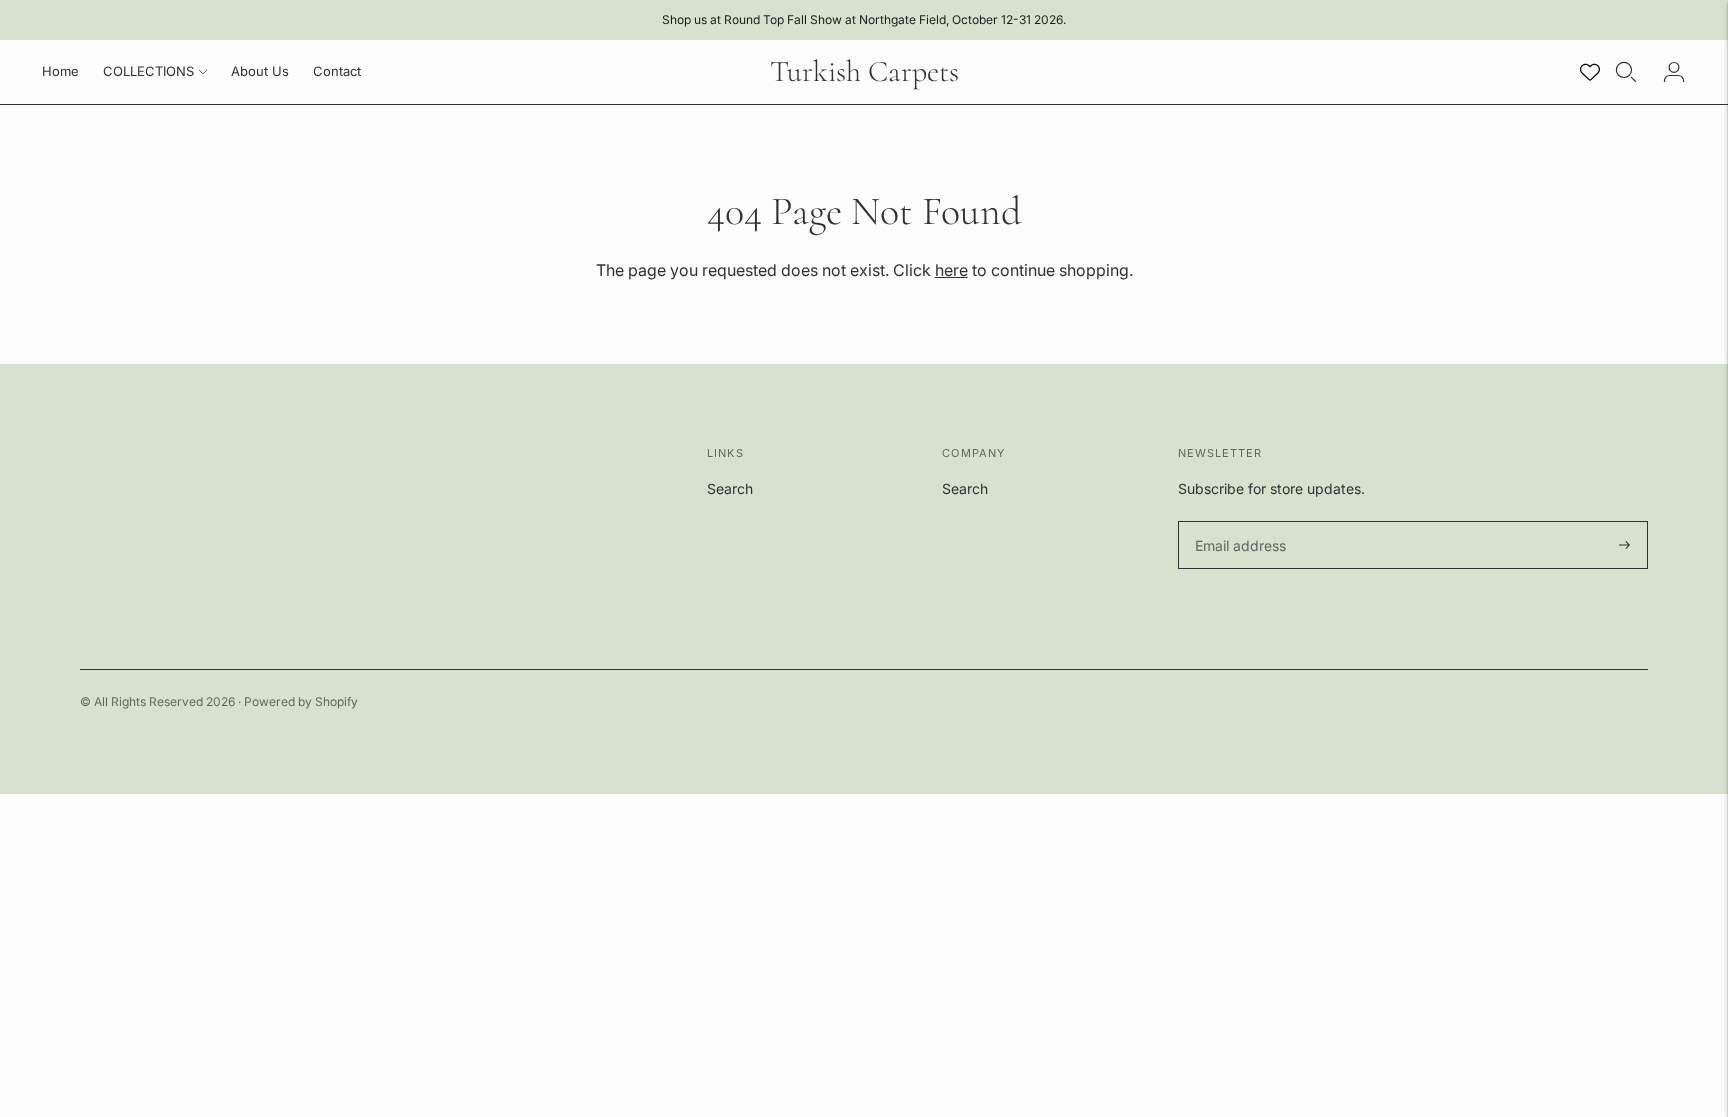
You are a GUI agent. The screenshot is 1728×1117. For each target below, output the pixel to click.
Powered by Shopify (301, 701)
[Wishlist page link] (1590, 72)
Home (60, 71)
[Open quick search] (1626, 72)
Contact (337, 71)
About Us (260, 71)
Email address (1237, 521)
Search (730, 488)
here (951, 270)
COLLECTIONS (148, 71)
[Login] (1674, 72)
